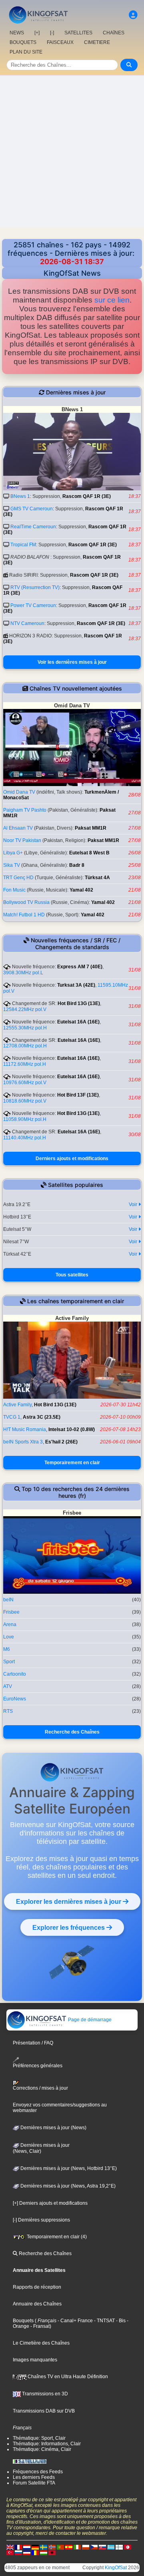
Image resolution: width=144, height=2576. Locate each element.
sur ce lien (112, 300)
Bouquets (23, 2321)
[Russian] (18, 2553)
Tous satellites (72, 1275)
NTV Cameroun (27, 623)
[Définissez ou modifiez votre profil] (133, 15)
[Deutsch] (35, 2547)
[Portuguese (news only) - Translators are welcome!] (60, 2547)
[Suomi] (119, 2547)
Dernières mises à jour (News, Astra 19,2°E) (67, 2186)
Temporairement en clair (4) (56, 2237)
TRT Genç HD (18, 878)
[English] (10, 2547)
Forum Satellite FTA (34, 2483)
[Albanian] (52, 2553)
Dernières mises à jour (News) (53, 2128)
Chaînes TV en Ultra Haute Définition (67, 2377)
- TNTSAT (104, 2321)
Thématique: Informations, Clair (47, 2444)
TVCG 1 (12, 1417)
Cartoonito (15, 1674)
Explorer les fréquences (69, 1927)
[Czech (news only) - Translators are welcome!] (94, 2547)
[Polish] (86, 2547)
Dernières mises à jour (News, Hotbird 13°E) (68, 2168)
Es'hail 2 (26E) (61, 1442)
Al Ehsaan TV (18, 828)
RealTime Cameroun (33, 527)
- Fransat (39, 2326)
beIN (8, 1600)
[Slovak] (102, 2547)
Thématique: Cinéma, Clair (42, 2449)
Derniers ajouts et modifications (72, 1159)
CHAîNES (114, 33)
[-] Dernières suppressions (41, 2220)
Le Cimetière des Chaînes (41, 2343)
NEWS (17, 33)
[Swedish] (44, 2547)
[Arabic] (128, 2547)
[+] (37, 33)
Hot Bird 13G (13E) (79, 1003)
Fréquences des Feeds (38, 2472)
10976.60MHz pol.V (25, 1083)
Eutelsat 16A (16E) (78, 1022)
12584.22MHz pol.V (25, 1009)
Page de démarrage (89, 2020)
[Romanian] (35, 2553)
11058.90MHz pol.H (25, 1119)
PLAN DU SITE (26, 52)
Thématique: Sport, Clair (39, 2438)
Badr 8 (77, 865)
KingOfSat (116, 2568)
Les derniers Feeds (34, 2477)
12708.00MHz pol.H (25, 1046)
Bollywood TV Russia (26, 902)
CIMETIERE (97, 42)
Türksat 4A (97, 878)
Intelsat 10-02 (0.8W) (72, 1429)
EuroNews (15, 1699)
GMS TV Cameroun (32, 509)
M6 (7, 1649)
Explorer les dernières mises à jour (69, 1901)
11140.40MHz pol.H (25, 1138)
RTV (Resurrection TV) (35, 587)
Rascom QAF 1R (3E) (87, 496)
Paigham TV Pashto (25, 810)
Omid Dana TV (19, 792)
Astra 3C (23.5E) (42, 1417)
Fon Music (14, 890)
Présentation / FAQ (33, 2043)
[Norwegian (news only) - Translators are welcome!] (52, 2547)
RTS (8, 1711)
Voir (134, 1204)
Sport (9, 1662)
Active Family (17, 1405)
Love (9, 1637)
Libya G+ (13, 853)
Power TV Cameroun (33, 605)
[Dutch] (27, 2547)
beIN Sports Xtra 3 (23, 1442)
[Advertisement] (72, 151)
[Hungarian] (44, 2553)
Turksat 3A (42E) (76, 985)
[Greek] (111, 2547)
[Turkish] (10, 2553)
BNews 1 (20, 496)
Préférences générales (38, 2066)
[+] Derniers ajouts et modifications (50, 2203)
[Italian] (77, 2547)
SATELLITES (78, 33)
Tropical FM (23, 545)
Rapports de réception (37, 2287)
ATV (8, 1686)
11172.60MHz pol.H (25, 1064)
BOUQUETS (23, 42)
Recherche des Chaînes (72, 1732)
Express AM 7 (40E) (80, 967)
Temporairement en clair (72, 1463)
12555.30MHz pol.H (25, 1028)
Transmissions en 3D (44, 2394)
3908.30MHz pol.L (23, 973)
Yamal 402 (81, 890)
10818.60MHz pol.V (25, 1101)
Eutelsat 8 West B (89, 853)
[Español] (69, 2547)
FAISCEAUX (60, 42)
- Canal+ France (75, 2321)
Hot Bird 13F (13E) (78, 1095)
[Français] (18, 2547)
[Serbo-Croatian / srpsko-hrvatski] (27, 2553)
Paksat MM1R (91, 828)
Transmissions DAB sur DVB (44, 2411)
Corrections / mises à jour (40, 2088)
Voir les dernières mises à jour (72, 662)
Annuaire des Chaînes (37, 2304)
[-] (52, 33)
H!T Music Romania (25, 1429)
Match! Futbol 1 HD (24, 915)
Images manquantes (35, 2360)
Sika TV (12, 865)
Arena (10, 1624)
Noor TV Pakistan (22, 840)
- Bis (120, 2321)
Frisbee (11, 1612)
